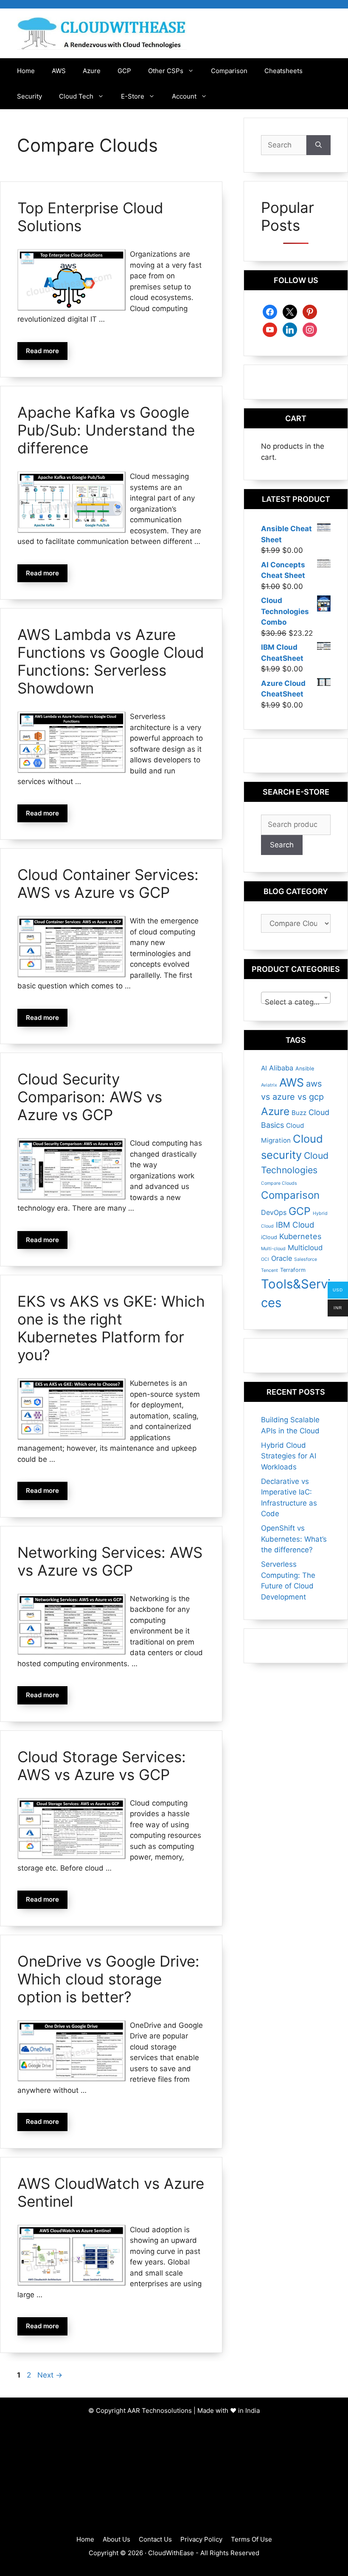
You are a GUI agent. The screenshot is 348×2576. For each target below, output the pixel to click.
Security (29, 96)
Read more (42, 351)
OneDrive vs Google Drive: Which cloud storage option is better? (108, 1979)
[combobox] (296, 998)
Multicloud (305, 1248)
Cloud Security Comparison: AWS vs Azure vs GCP (90, 1097)
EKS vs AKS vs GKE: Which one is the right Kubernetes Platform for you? (111, 1328)
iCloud (269, 1237)
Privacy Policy (201, 2539)
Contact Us (155, 2539)
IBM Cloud (295, 1225)
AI (264, 1068)
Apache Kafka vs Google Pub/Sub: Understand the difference (106, 430)
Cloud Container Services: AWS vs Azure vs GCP (108, 883)
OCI (265, 1259)
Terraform (293, 1270)
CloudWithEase (171, 2553)
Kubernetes (300, 1236)
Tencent (269, 1270)
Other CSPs (166, 71)
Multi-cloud (273, 1249)
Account (184, 96)
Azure (92, 71)
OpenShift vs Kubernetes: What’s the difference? (294, 1539)
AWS (59, 71)
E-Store (133, 96)
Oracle (282, 1258)
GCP (124, 71)
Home (26, 71)
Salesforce (306, 1259)
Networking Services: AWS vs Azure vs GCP (110, 1561)
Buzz (299, 1113)
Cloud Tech (76, 96)
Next (50, 2375)
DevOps (274, 1212)
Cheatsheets (283, 71)
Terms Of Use (251, 2539)
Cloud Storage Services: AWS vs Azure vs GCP (102, 1766)
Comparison (229, 71)
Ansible (305, 1069)
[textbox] (296, 1002)
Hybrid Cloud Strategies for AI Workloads (289, 1456)
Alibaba (281, 1068)
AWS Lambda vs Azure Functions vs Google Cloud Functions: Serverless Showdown (111, 661)
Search (282, 845)
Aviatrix (269, 1085)
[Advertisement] (174, 2475)
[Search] (319, 145)
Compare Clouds (279, 1183)
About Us (116, 2539)
